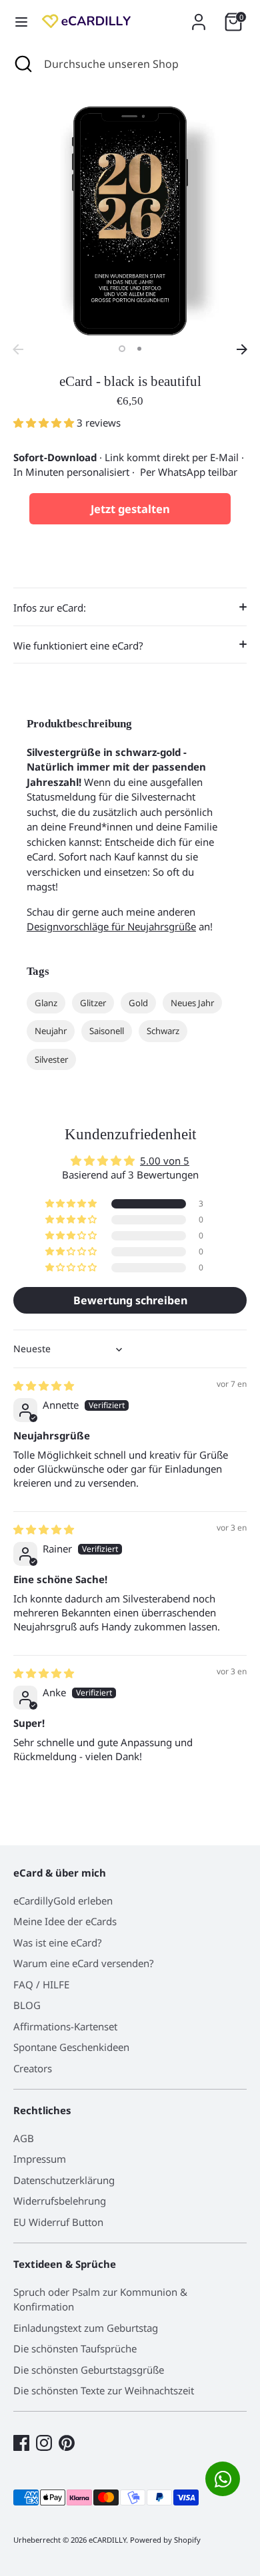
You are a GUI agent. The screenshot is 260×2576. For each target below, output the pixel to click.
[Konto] (199, 16)
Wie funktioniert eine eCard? (78, 645)
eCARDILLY (107, 2540)
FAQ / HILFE (41, 1984)
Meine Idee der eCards (65, 1921)
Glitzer (93, 1003)
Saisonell (107, 1031)
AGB (24, 2138)
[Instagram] (44, 2443)
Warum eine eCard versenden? (84, 1963)
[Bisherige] (18, 349)
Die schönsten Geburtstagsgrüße (89, 2370)
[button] (45, 423)
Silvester (51, 1059)
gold (138, 1003)
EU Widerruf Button (58, 2222)
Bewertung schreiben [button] (130, 1300)
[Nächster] (242, 349)
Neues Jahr (192, 1003)
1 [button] (122, 349)
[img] (44, 1385)
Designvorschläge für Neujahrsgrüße (111, 926)
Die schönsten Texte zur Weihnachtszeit (104, 2390)
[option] (130, 221)
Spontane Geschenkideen (71, 2047)
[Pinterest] (67, 2443)
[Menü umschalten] (21, 22)
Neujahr (51, 1031)
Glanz (46, 1003)
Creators (33, 2068)
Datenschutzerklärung (64, 2180)
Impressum (40, 2159)
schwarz (163, 1031)
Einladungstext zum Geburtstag (86, 2328)
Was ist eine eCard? (58, 1942)
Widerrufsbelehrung (60, 2201)
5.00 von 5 (165, 1161)
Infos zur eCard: (50, 608)
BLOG (27, 2005)
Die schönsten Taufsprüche (75, 2348)
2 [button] (139, 349)
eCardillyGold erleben (63, 1901)
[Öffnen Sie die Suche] (22, 64)
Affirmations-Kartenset (65, 2026)
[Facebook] (21, 2443)
